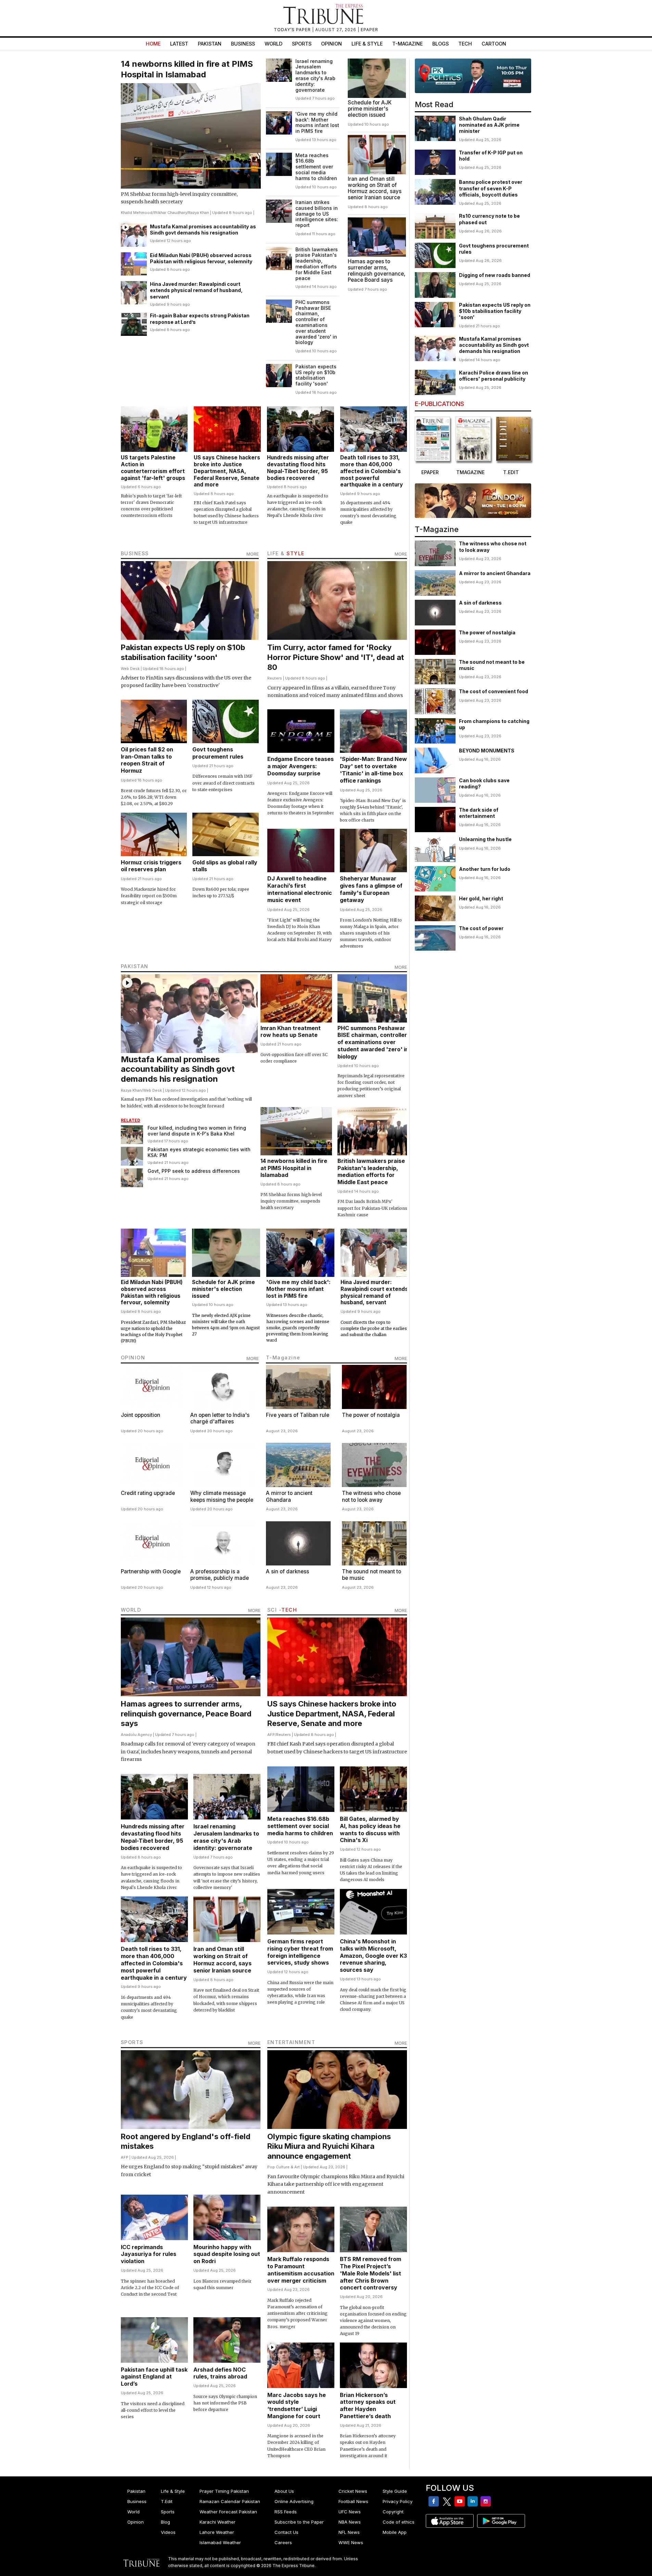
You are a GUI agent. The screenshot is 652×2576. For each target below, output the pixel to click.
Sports (302, 44)
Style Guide (395, 2491)
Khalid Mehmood (137, 213)
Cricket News (353, 2491)
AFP (271, 1735)
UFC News (350, 2512)
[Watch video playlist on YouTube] (473, 76)
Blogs (440, 44)
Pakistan (210, 44)
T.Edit (167, 2501)
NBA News (350, 2522)
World (273, 44)
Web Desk (130, 669)
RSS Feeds (286, 2512)
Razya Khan (199, 213)
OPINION (133, 1357)
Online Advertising (294, 2501)
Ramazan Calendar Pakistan (230, 2501)
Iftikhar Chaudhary (170, 213)
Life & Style (367, 44)
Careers (283, 2542)
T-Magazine (407, 44)
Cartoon (494, 44)
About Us (284, 2491)
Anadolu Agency (136, 1735)
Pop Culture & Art (284, 2167)
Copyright (393, 2512)
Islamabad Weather (220, 2542)
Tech (465, 44)
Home (153, 44)
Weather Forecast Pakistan (228, 2512)
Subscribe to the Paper (299, 2522)
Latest (179, 44)
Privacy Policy (398, 2501)
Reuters (275, 678)
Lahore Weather (217, 2532)
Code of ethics (399, 2522)
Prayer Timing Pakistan (224, 2491)
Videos (168, 2532)
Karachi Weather (218, 2522)
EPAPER (369, 30)
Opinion (331, 44)
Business (243, 44)
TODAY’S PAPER (293, 30)
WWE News (351, 2542)
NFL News (349, 2532)
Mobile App (395, 2532)
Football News (353, 2501)
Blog (165, 2522)
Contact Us (286, 2532)
